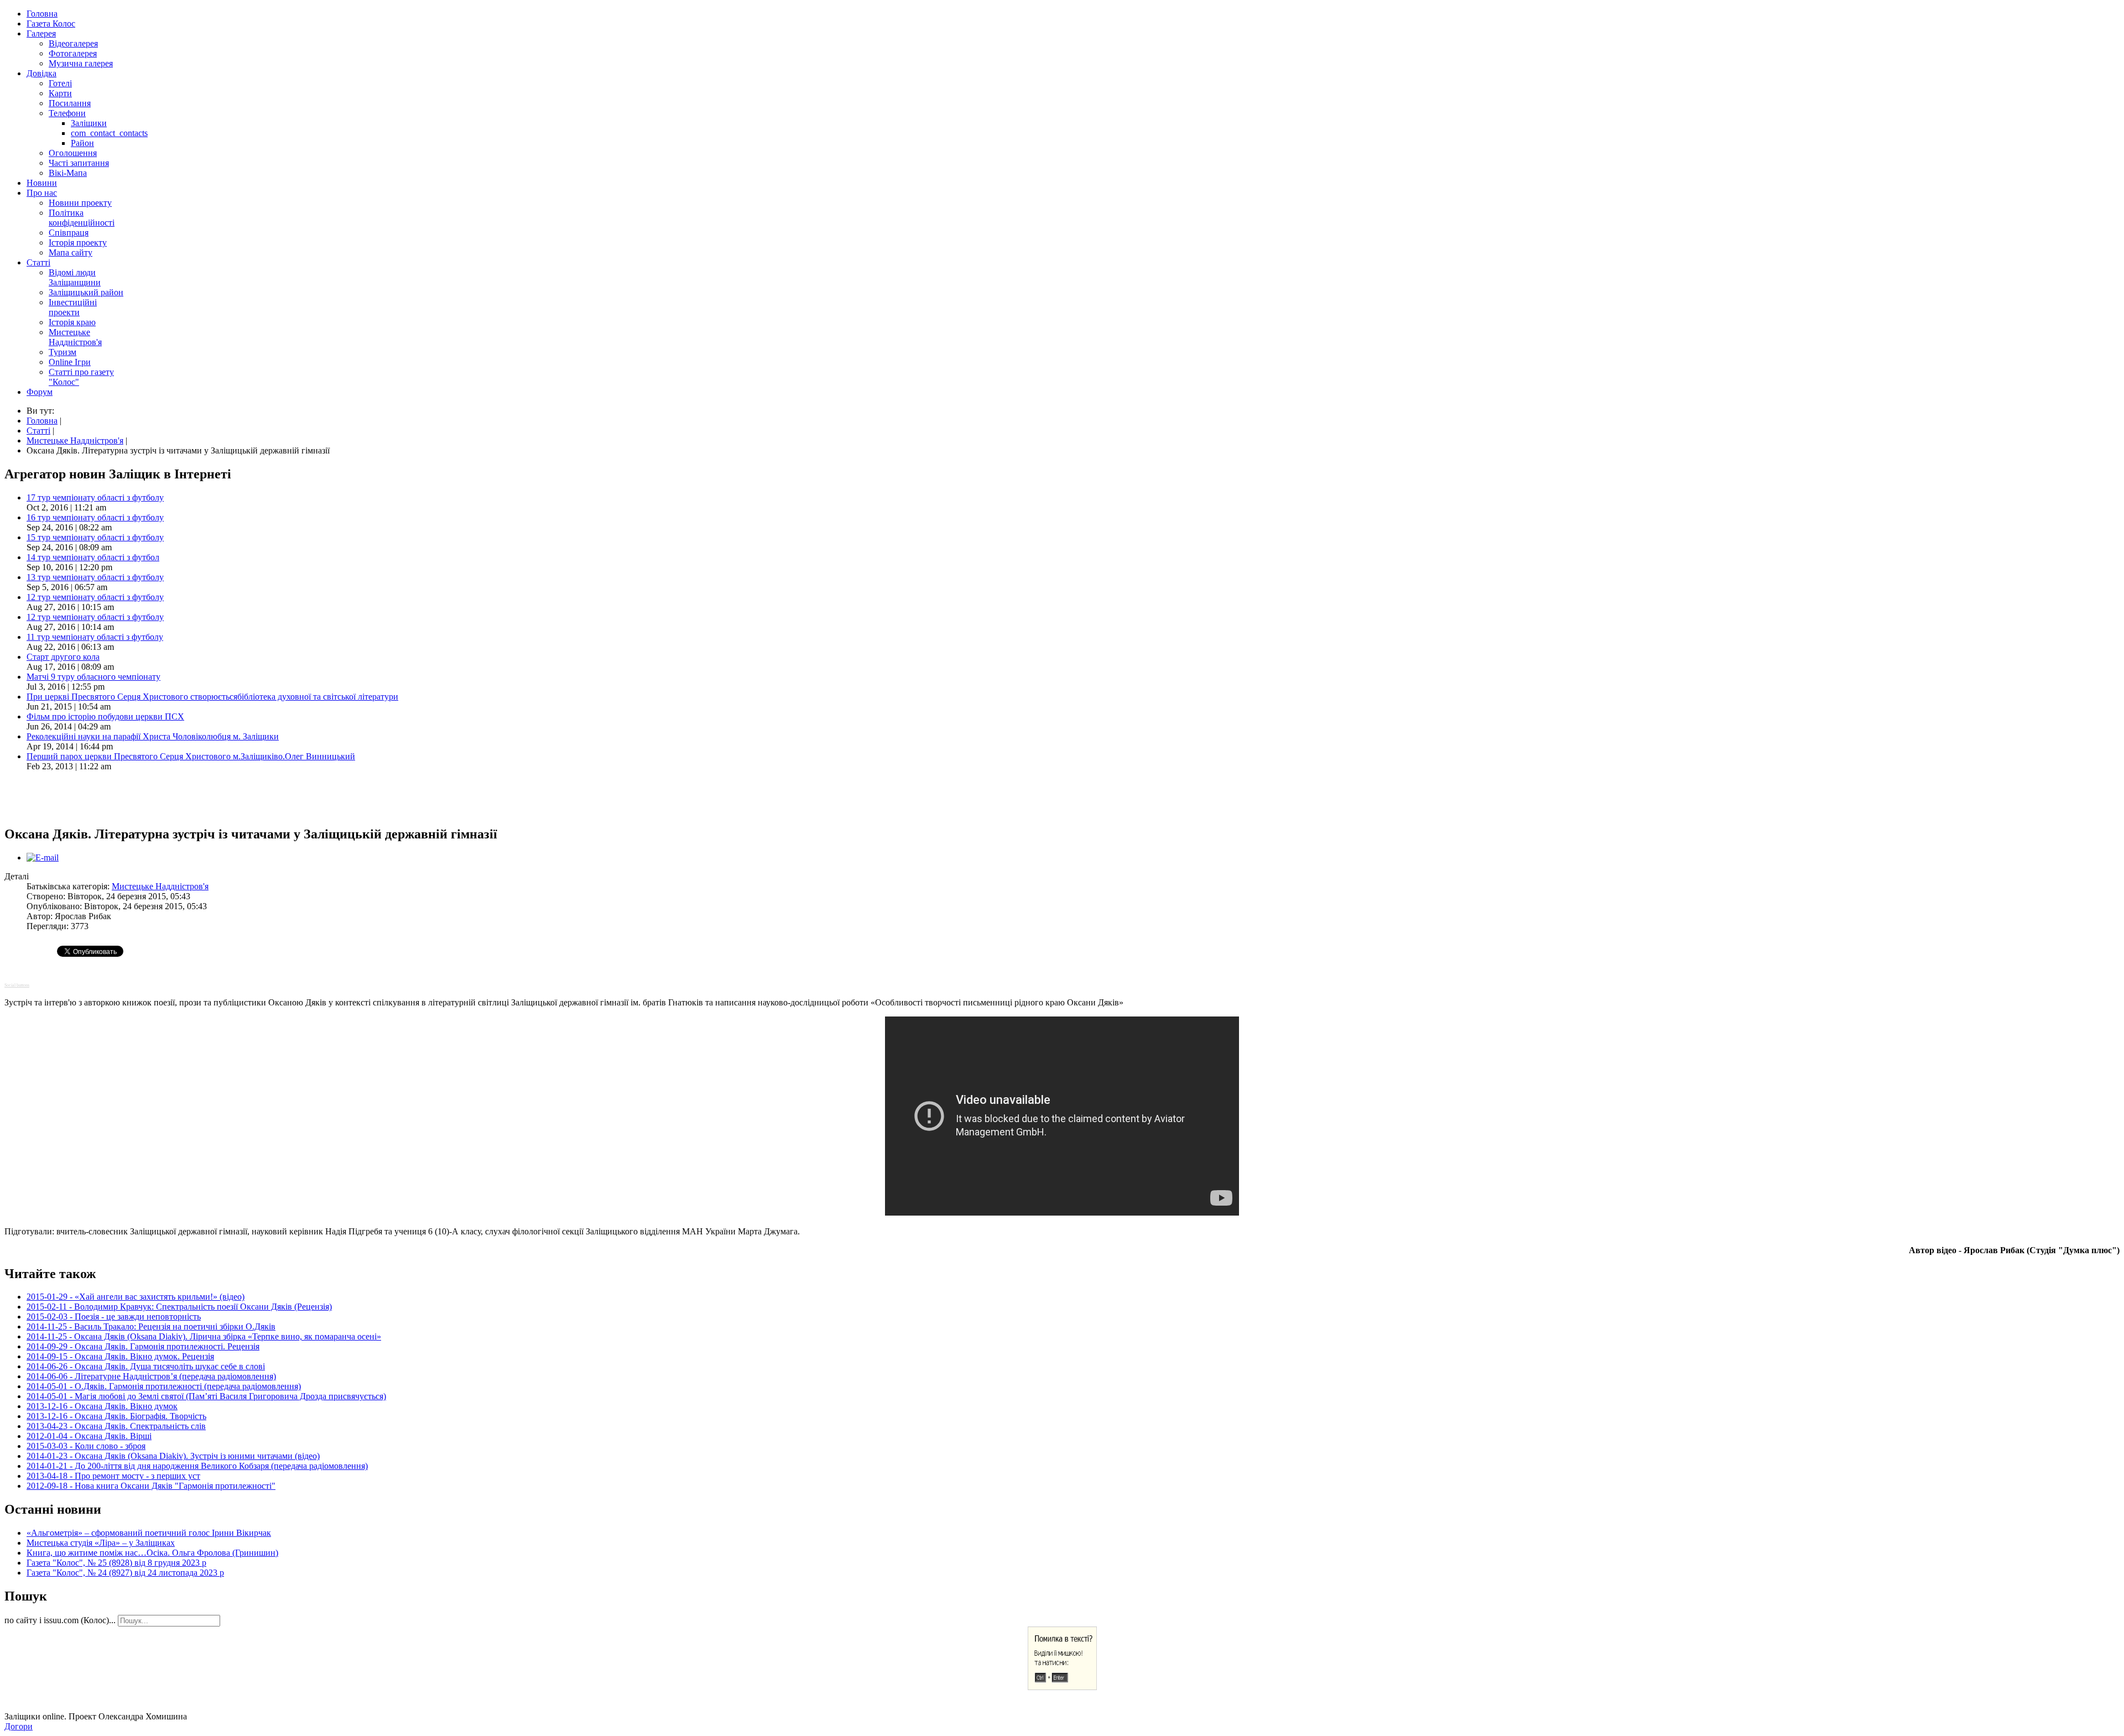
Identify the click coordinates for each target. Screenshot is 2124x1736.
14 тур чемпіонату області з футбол (93, 557)
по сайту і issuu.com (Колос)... (60, 1620)
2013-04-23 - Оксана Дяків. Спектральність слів (116, 1426)
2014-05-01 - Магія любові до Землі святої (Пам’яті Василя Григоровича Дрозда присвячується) (206, 1396)
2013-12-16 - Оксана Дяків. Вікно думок (102, 1406)
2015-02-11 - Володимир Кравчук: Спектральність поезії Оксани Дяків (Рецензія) (179, 1307)
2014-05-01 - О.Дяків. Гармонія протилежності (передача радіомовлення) (164, 1386)
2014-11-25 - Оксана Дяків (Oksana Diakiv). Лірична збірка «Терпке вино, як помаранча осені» (204, 1336)
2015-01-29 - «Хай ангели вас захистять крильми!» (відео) (136, 1297)
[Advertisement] (134, 797)
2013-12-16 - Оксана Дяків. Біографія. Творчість (116, 1416)
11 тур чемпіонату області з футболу (95, 637)
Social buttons (17, 985)
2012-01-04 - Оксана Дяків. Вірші (89, 1436)
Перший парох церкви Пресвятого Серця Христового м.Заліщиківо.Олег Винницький (191, 756)
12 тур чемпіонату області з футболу (95, 597)
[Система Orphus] (1062, 1687)
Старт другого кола (63, 657)
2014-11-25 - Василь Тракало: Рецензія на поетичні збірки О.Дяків (151, 1326)
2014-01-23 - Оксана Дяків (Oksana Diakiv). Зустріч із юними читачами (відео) (173, 1456)
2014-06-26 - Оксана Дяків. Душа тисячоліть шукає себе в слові (146, 1366)
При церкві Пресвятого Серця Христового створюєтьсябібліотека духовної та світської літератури (212, 697)
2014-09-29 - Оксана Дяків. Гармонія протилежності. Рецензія (143, 1346)
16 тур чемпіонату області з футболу (95, 517)
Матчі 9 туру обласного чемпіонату (93, 677)
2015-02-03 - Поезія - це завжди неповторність (114, 1317)
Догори (19, 1726)
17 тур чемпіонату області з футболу (95, 497)
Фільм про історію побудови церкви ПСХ (105, 716)
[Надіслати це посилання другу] (43, 857)
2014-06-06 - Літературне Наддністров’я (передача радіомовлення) (151, 1376)
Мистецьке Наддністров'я (160, 886)
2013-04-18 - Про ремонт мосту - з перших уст (113, 1476)
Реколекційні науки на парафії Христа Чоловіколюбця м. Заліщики (153, 736)
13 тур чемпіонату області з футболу (95, 577)
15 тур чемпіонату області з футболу (95, 537)
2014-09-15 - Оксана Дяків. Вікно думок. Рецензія (120, 1356)
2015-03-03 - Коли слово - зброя (86, 1446)
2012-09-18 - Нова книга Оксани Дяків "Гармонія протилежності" (151, 1486)
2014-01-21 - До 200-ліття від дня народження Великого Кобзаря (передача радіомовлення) (197, 1466)
